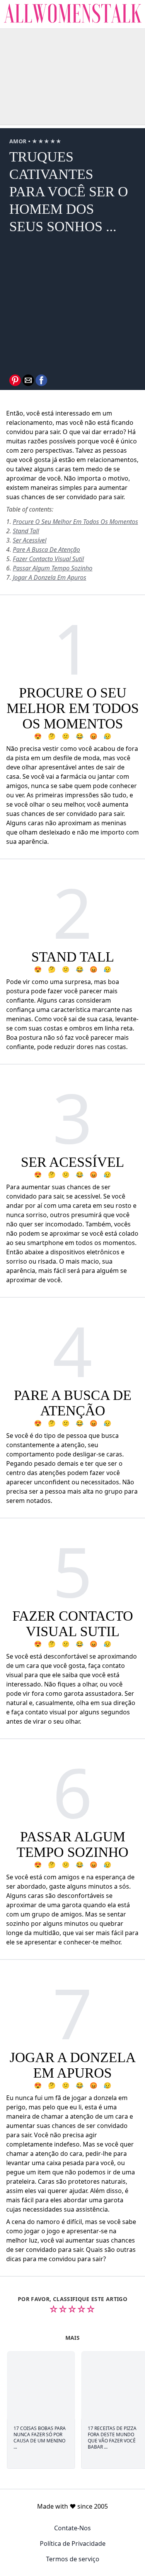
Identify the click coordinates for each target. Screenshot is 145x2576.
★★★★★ (47, 141)
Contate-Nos (72, 2528)
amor (19, 141)
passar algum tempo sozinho (53, 568)
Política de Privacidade (73, 2543)
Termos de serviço (73, 2559)
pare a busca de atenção (46, 550)
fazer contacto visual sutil (48, 559)
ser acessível (30, 540)
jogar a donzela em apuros (49, 577)
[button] (15, 380)
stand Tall (26, 531)
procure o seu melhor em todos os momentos (75, 522)
